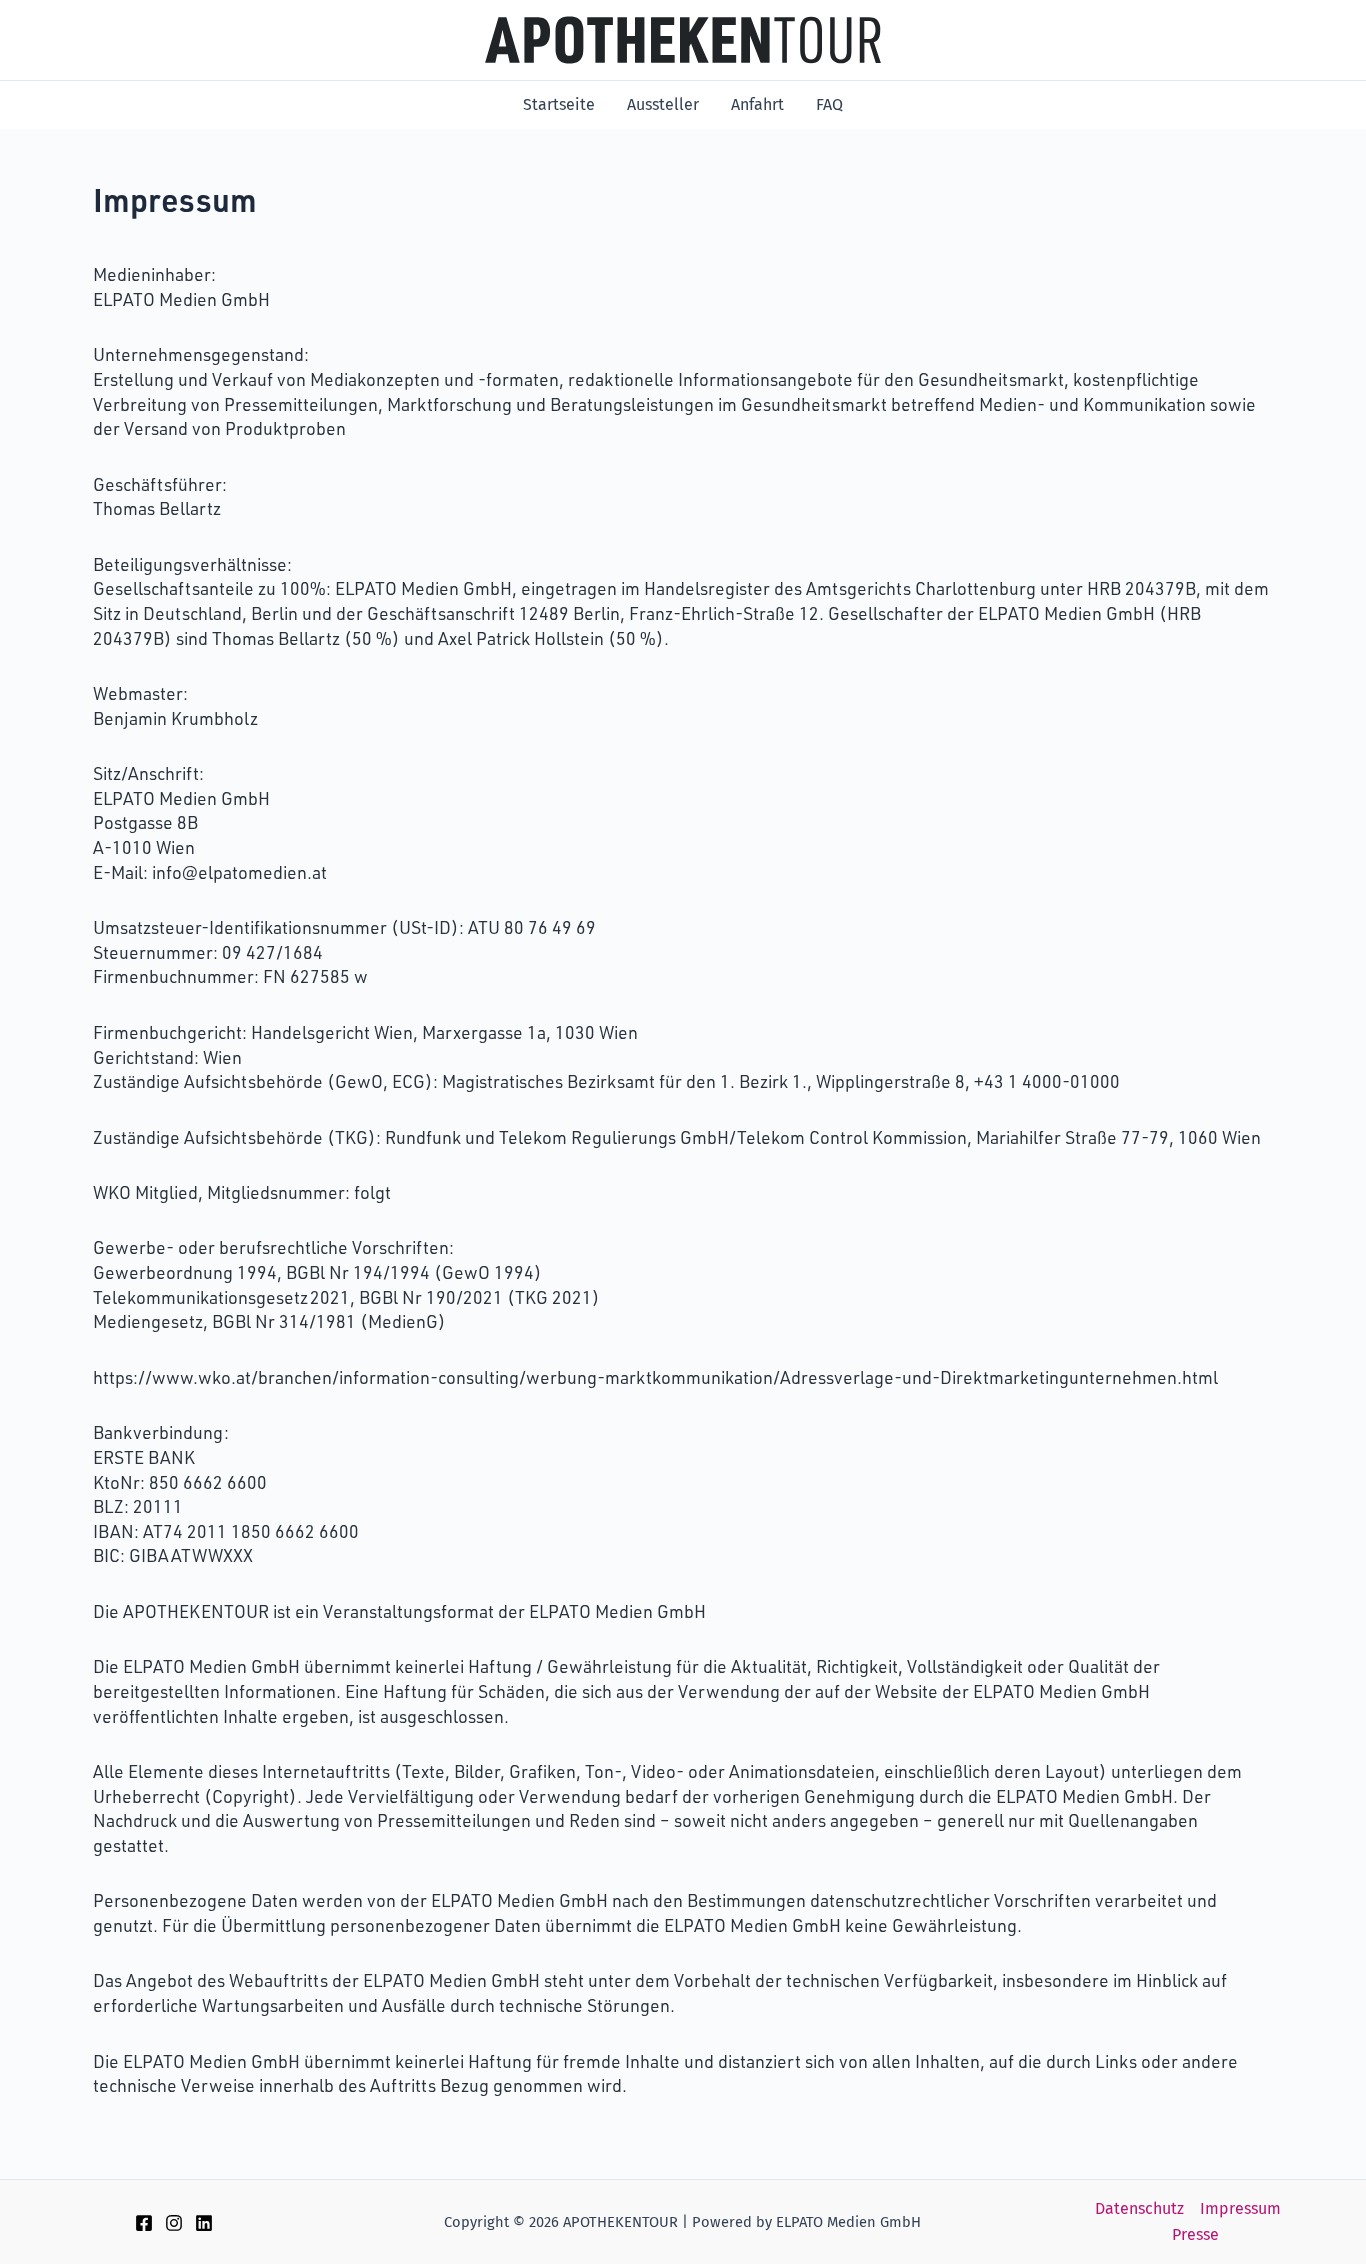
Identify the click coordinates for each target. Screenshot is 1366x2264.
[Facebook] (144, 2223)
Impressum (1240, 2208)
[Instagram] (174, 2223)
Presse (1195, 2234)
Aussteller (663, 104)
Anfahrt (757, 104)
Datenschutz (1139, 2208)
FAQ (829, 104)
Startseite (559, 104)
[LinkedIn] (204, 2223)
